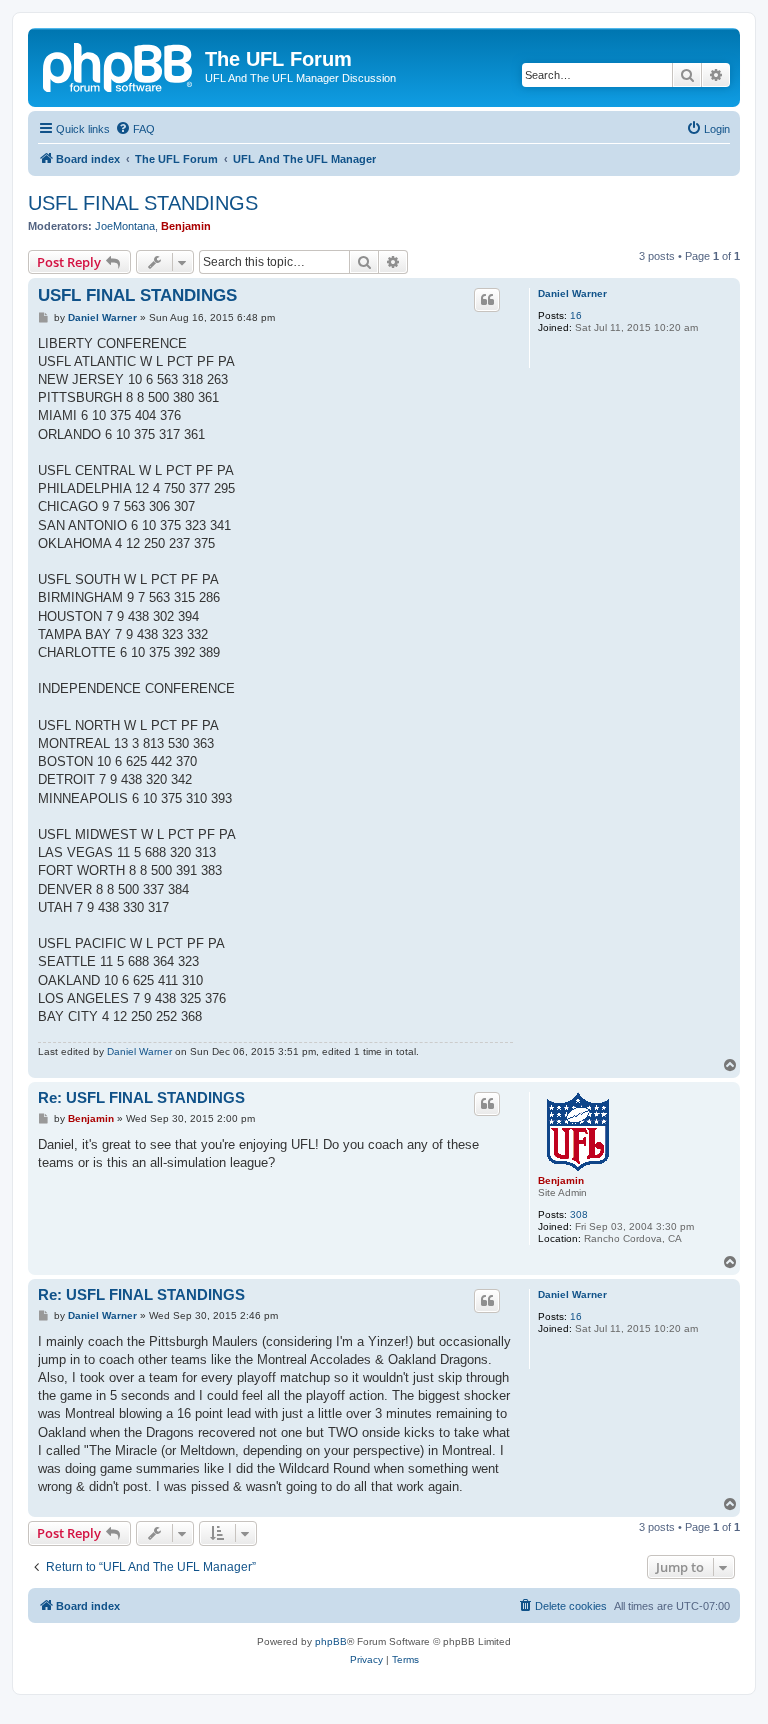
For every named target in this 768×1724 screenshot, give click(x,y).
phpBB (331, 1641)
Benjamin (186, 226)
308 (579, 1214)
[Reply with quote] (487, 300)
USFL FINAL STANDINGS (143, 203)
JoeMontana (125, 226)
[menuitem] (135, 129)
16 (576, 315)
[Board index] (119, 65)
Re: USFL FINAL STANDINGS (141, 1097)
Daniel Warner (572, 293)
